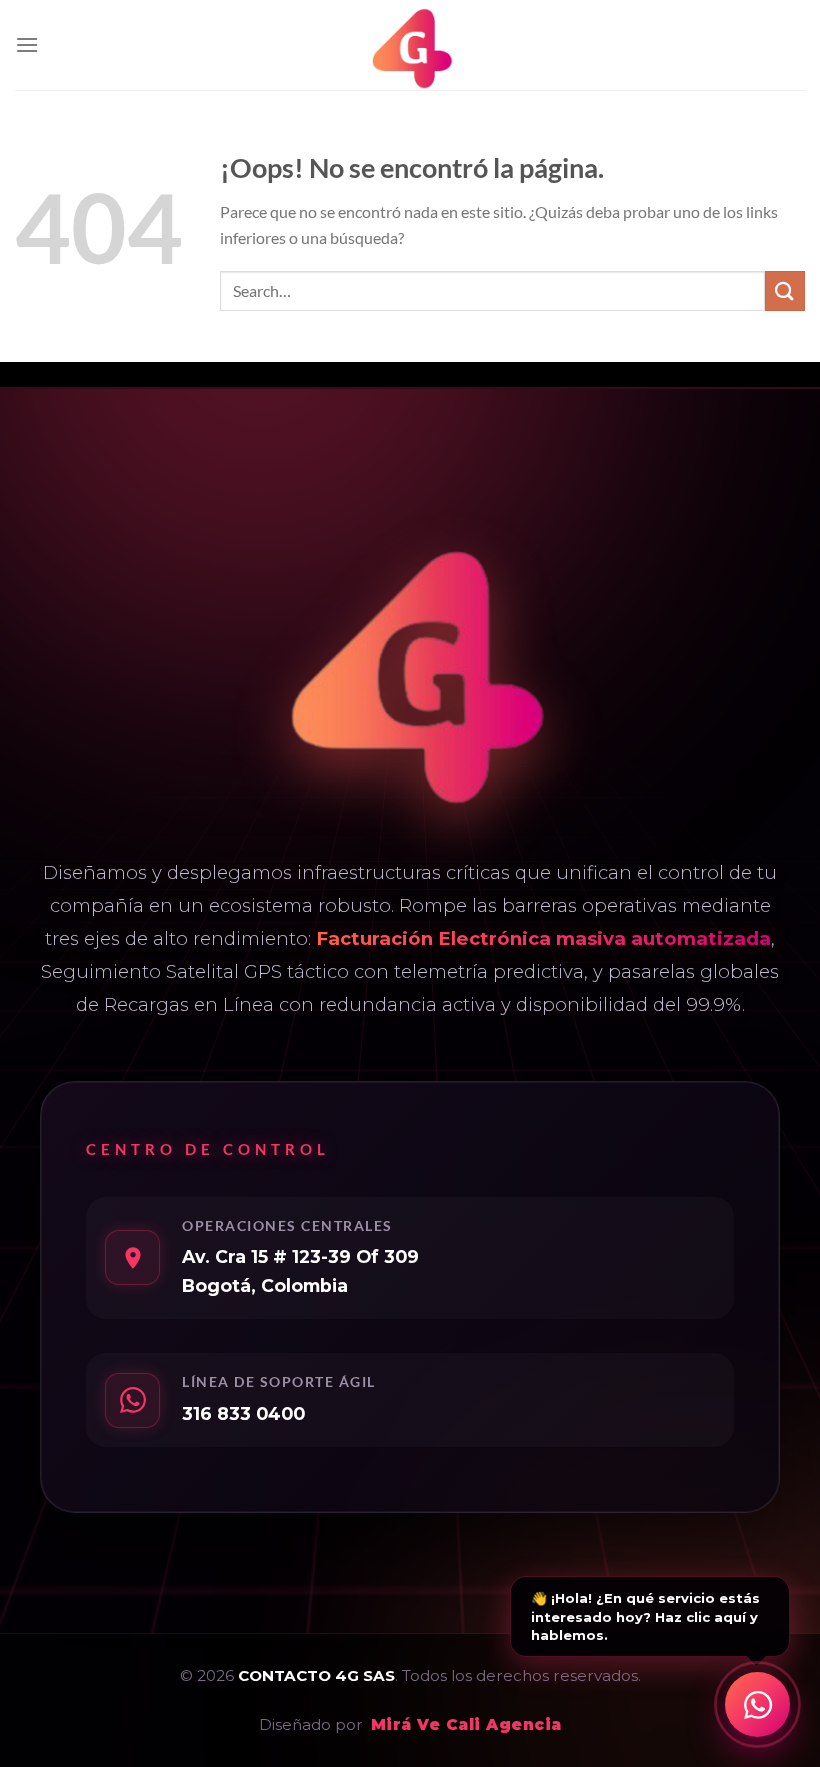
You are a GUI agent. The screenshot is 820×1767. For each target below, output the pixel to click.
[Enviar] (785, 290)
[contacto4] (410, 45)
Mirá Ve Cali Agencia (466, 1724)
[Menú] (27, 44)
